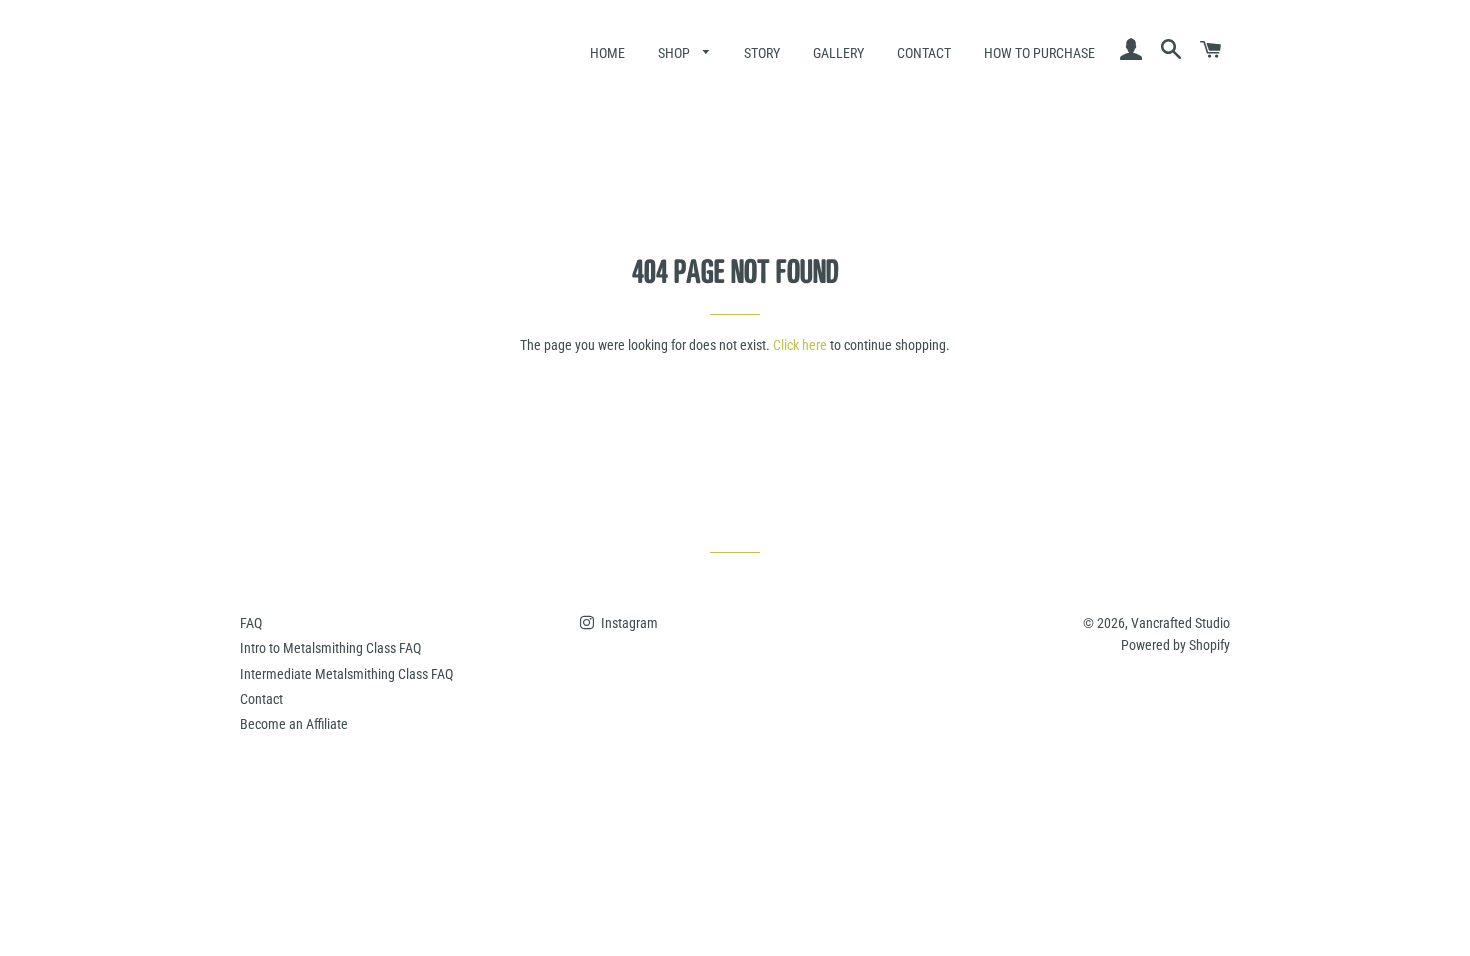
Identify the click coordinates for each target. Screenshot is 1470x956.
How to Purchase (1039, 53)
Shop (675, 53)
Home (607, 53)
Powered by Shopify (1175, 645)
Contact (924, 53)
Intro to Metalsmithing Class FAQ (330, 648)
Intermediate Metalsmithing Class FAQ (346, 674)
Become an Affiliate (294, 724)
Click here (800, 345)
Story (762, 53)
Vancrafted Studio (1180, 623)
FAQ (251, 623)
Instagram (628, 623)
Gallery (838, 53)
